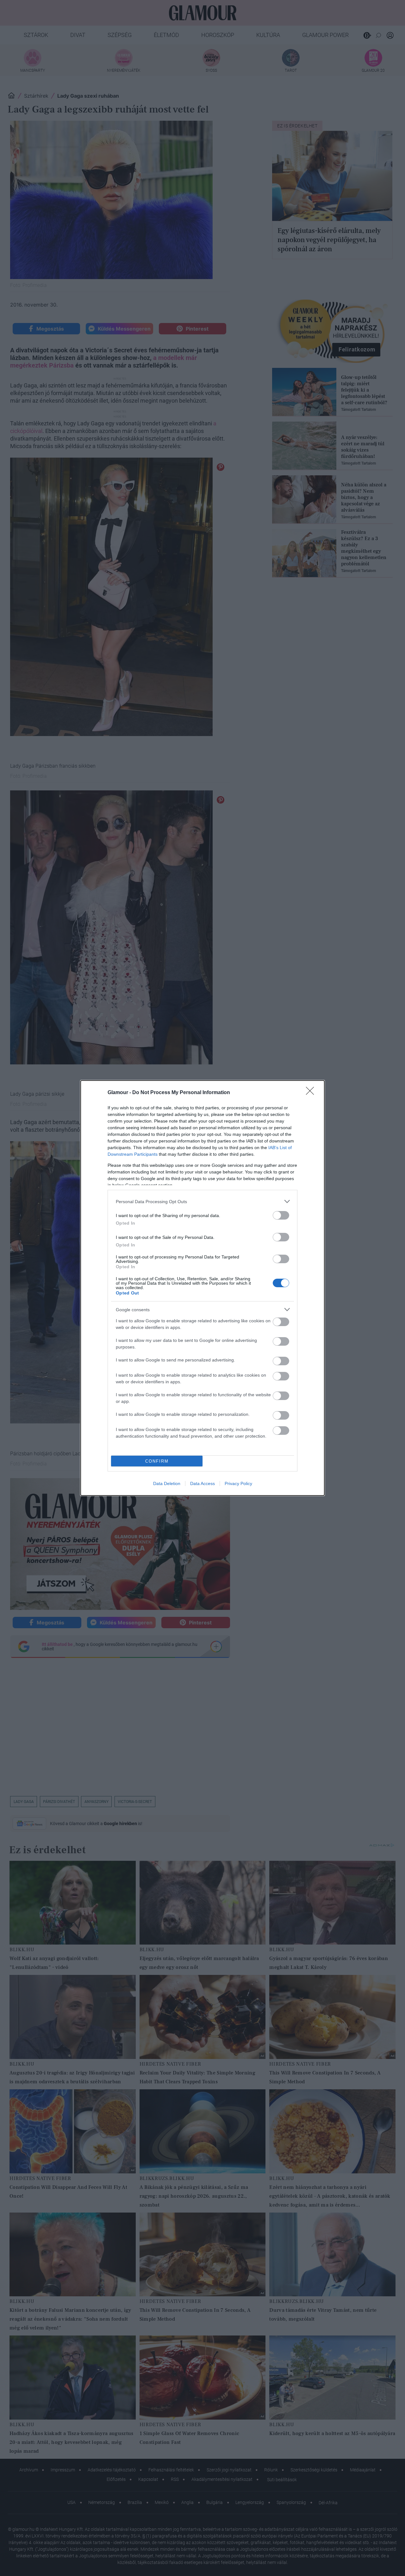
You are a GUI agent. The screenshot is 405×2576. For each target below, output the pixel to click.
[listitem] (202, 1201)
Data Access (202, 1483)
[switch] (281, 1215)
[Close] (312, 1093)
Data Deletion (167, 1483)
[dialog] (202, 1288)
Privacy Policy (238, 1483)
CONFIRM (157, 1461)
